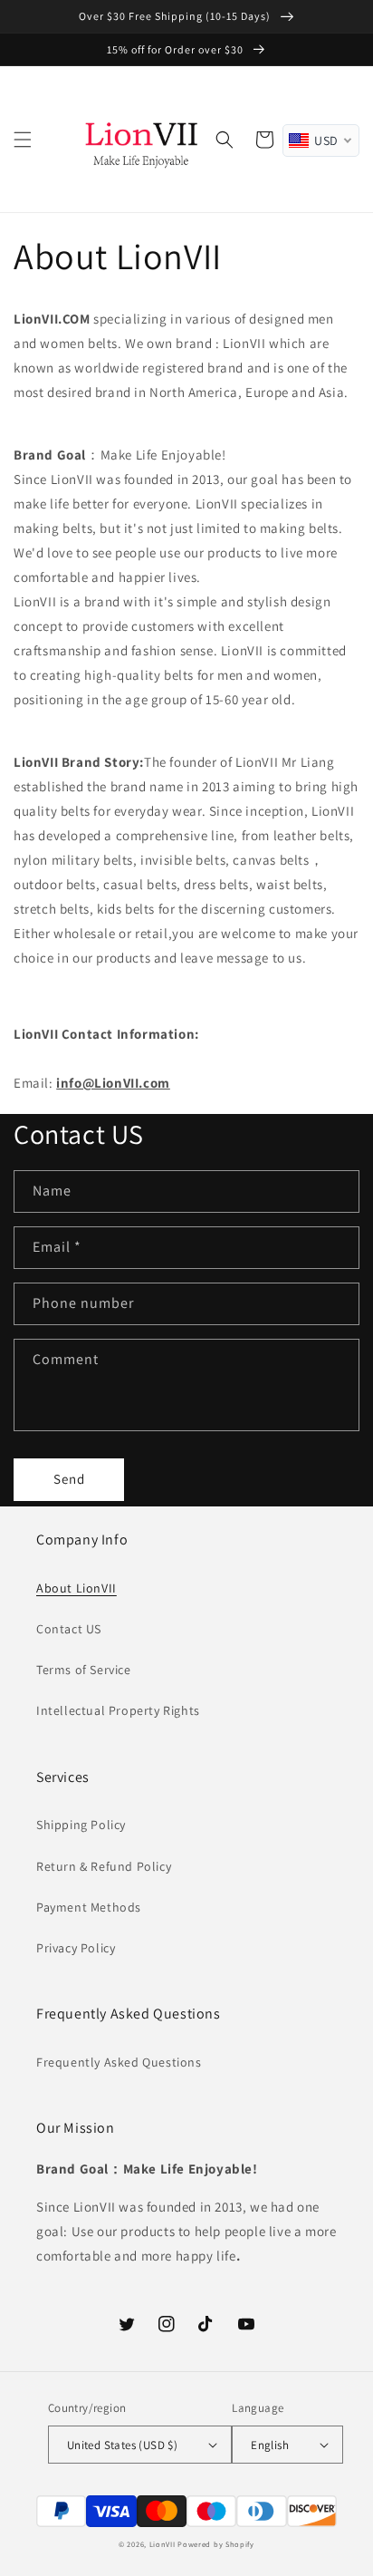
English (270, 2445)
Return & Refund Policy (104, 1866)
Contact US (69, 1629)
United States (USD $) (122, 2445)
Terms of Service (84, 1670)
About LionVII (77, 1588)
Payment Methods (89, 1907)
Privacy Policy (76, 1948)
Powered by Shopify (216, 2544)
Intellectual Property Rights (118, 1710)
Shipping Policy (81, 1825)
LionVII (163, 2544)
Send (69, 1479)
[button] (23, 140)
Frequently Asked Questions (119, 2062)
